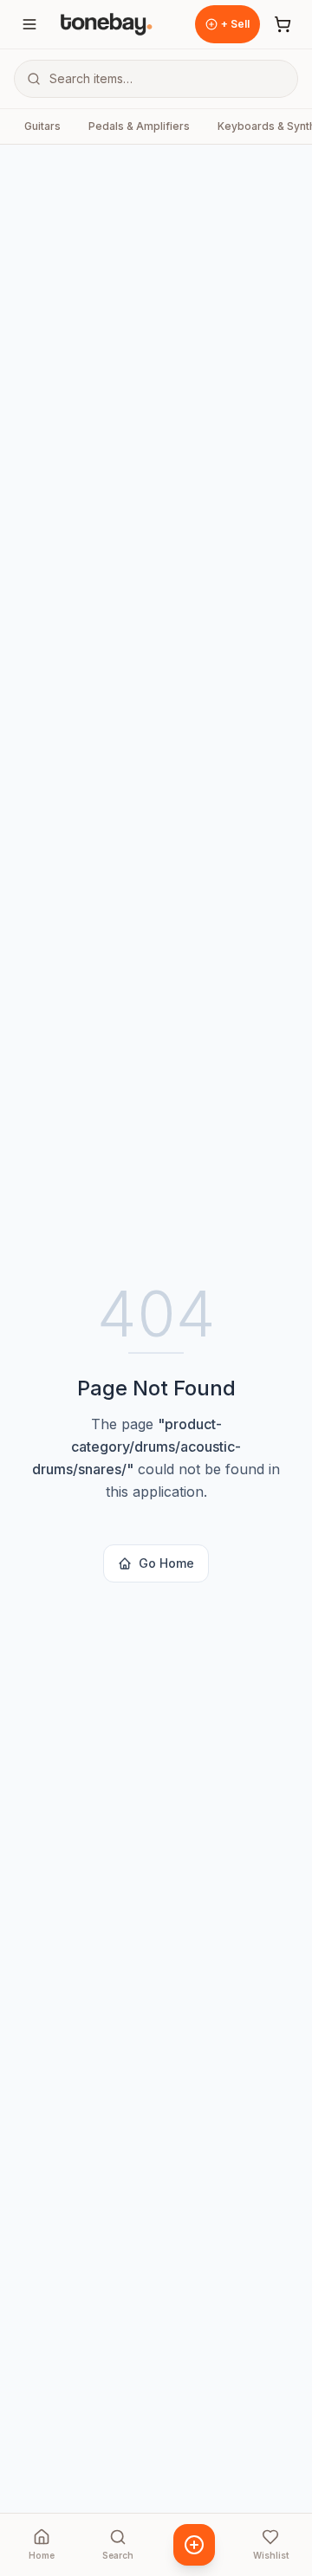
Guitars (42, 126)
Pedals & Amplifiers (139, 126)
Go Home (166, 1563)
